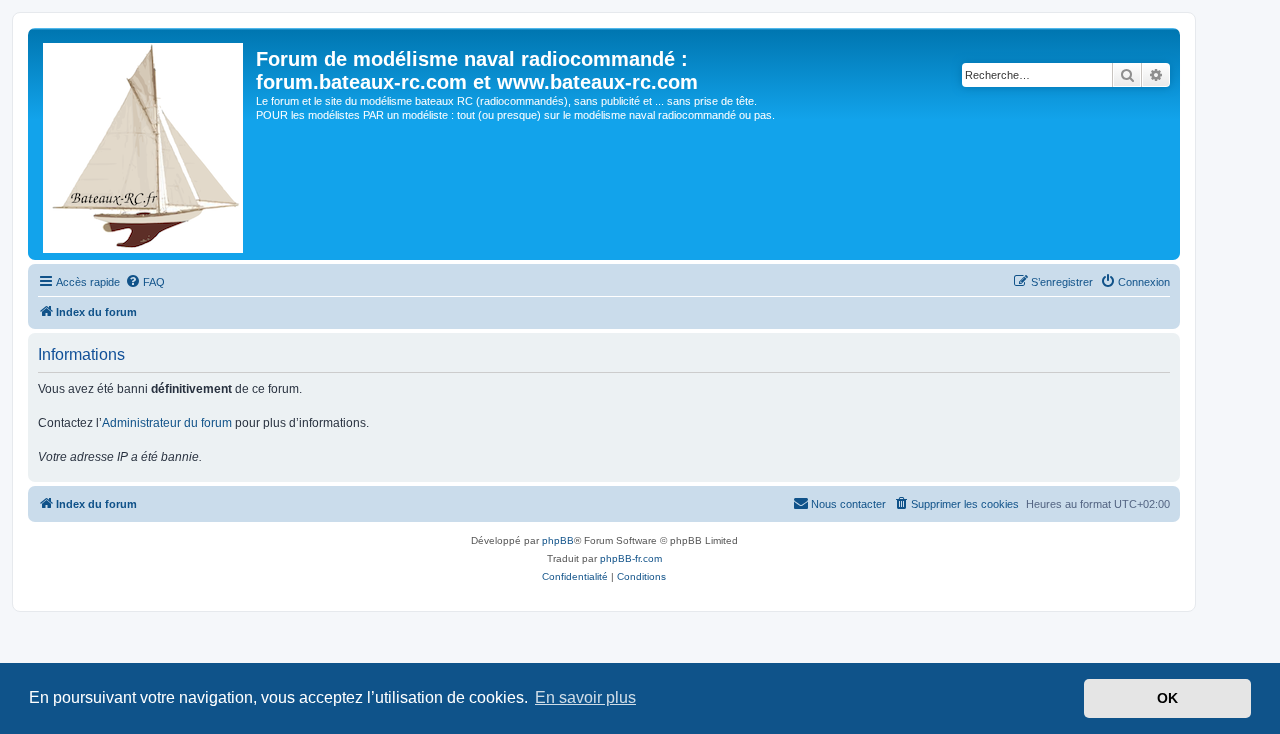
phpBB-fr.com (631, 558)
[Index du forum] (144, 144)
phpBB (558, 540)
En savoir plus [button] (585, 697)
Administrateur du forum (167, 423)
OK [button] (1167, 698)
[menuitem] (145, 282)
